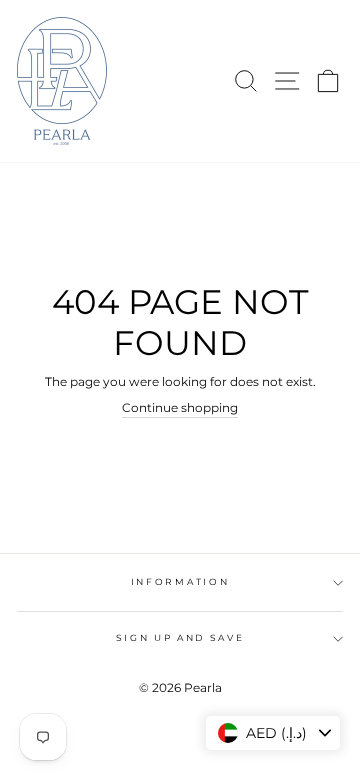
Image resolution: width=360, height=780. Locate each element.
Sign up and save (180, 637)
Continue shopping (180, 407)
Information (180, 581)
